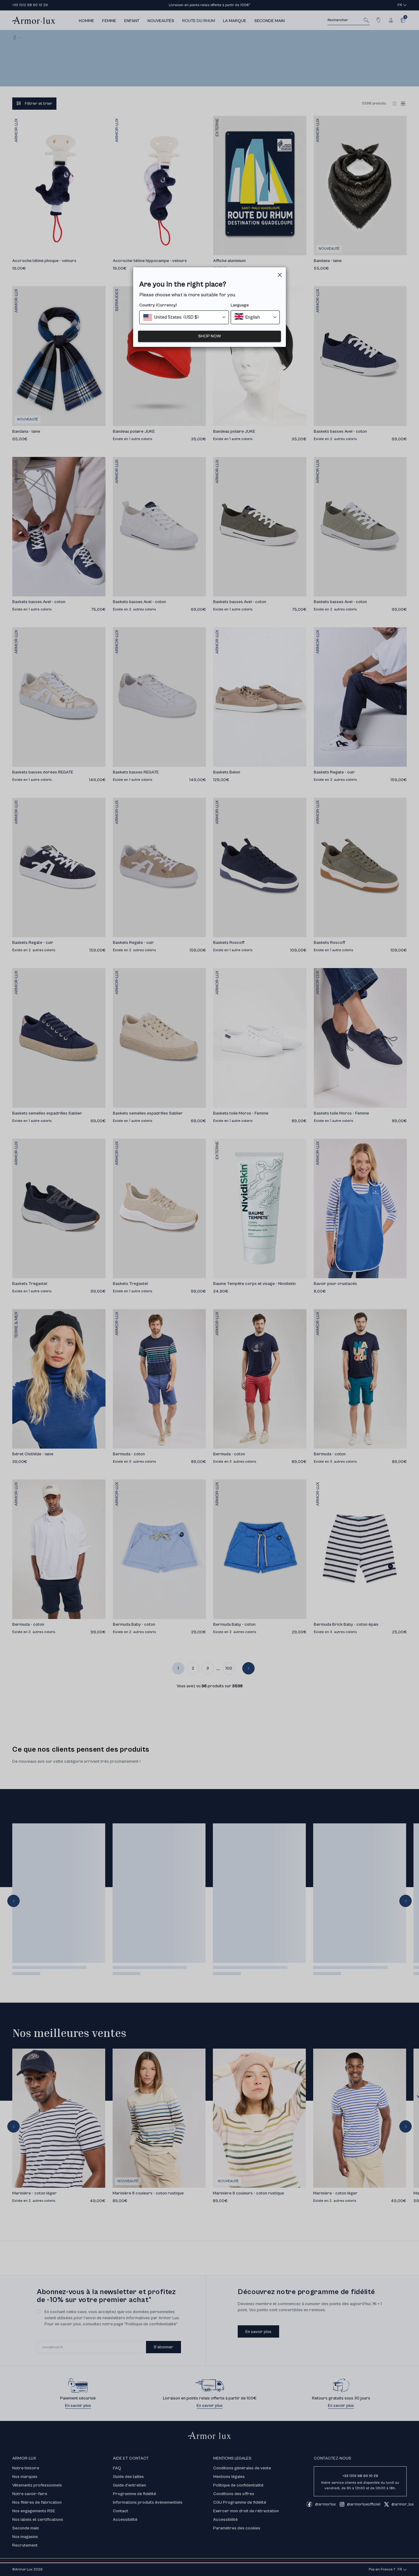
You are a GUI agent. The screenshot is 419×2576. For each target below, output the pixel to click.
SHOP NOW (209, 336)
